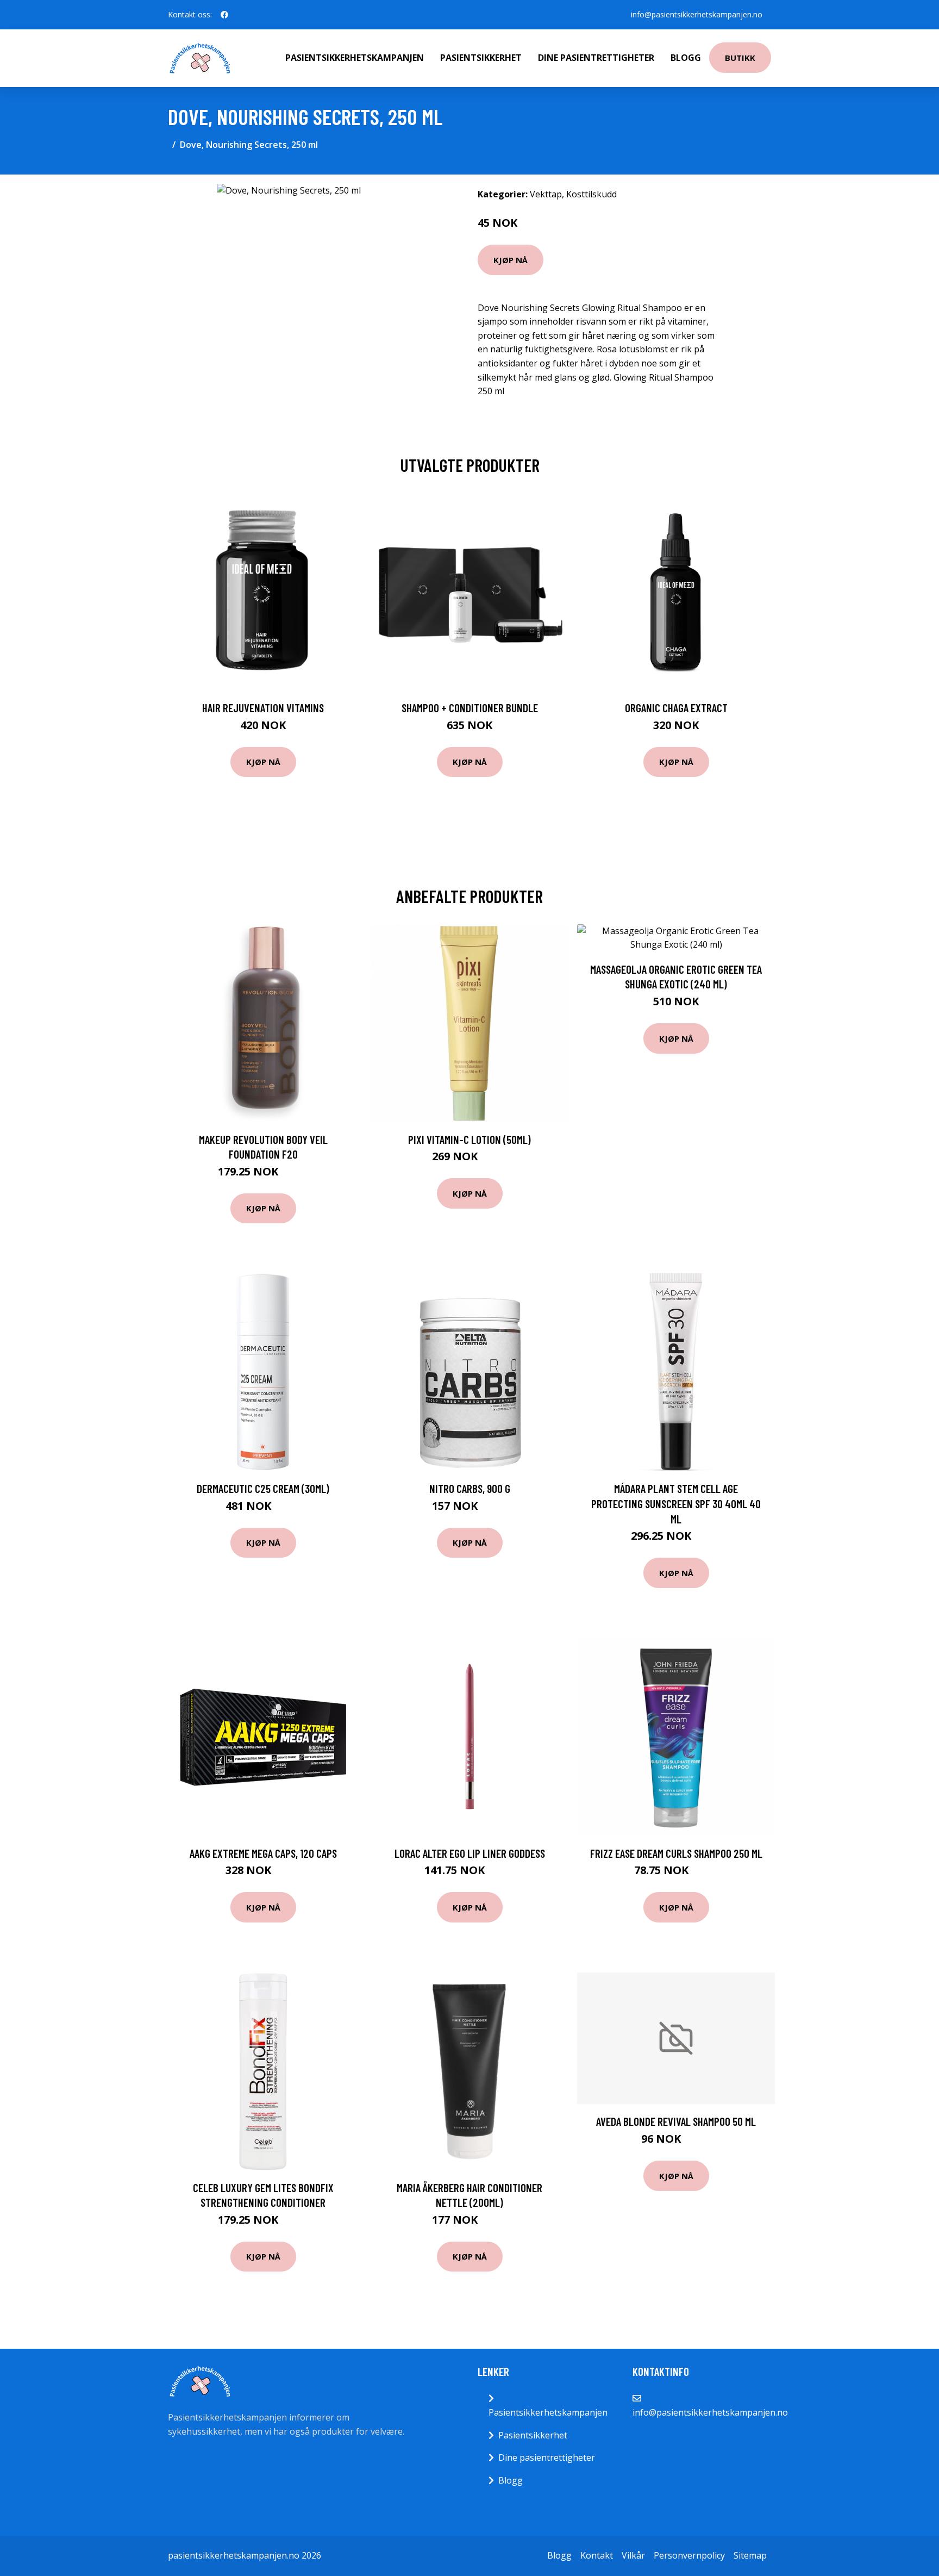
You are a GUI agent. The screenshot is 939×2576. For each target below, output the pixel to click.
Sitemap (750, 2555)
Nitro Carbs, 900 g (470, 1488)
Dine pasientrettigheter (596, 58)
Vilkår (633, 2555)
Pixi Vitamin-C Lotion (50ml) (469, 1139)
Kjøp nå (511, 260)
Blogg (686, 58)
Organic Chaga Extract (676, 708)
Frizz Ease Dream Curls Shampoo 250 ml (676, 1853)
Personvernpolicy (689, 2555)
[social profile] (224, 15)
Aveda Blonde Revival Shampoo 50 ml (676, 2121)
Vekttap (546, 194)
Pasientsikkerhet (481, 58)
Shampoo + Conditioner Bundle (470, 708)
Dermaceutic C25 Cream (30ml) (263, 1488)
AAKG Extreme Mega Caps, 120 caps (263, 1853)
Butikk (740, 58)
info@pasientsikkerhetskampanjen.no (697, 14)
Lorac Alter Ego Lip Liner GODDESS (470, 1853)
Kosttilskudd (591, 194)
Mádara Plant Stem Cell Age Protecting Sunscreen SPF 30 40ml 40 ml (676, 1503)
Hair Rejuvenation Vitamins (263, 708)
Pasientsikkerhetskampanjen (355, 58)
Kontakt (597, 2555)
